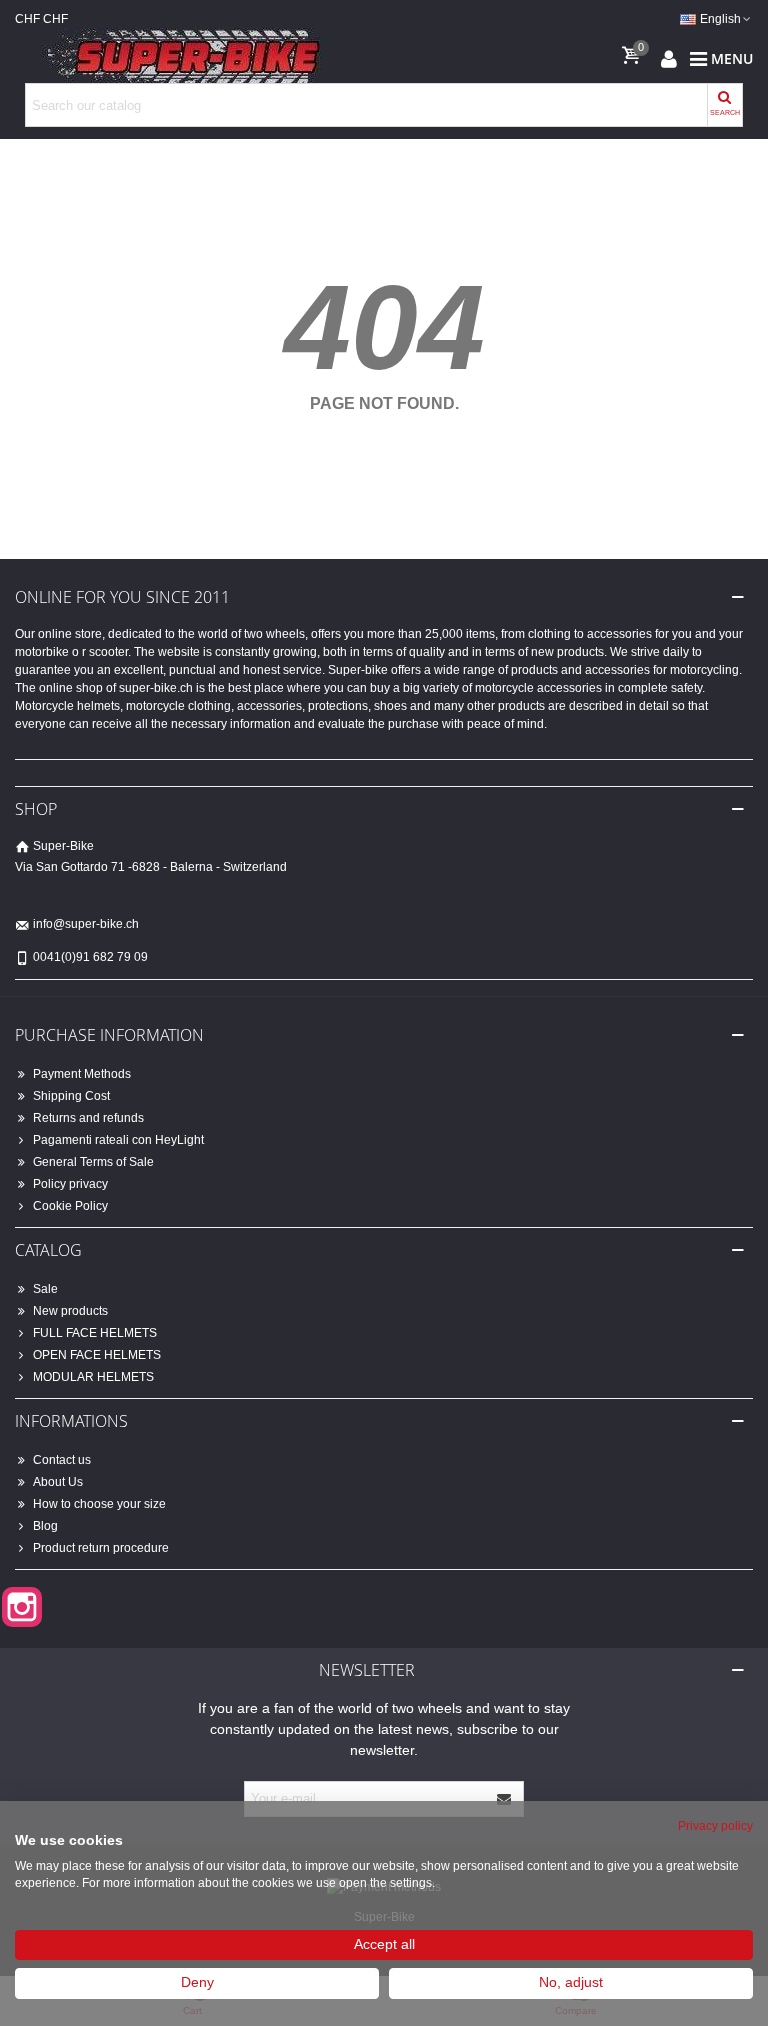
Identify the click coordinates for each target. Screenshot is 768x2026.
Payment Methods (82, 1074)
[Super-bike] (175, 58)
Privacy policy (715, 1826)
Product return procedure (101, 1548)
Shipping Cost (71, 1096)
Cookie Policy (70, 1206)
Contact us (62, 1460)
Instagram (22, 1607)
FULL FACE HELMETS (95, 1333)
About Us (58, 1482)
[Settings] (669, 58)
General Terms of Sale (93, 1162)
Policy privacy (70, 1184)
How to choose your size (99, 1504)
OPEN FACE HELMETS (97, 1355)
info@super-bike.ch (86, 924)
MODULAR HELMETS (93, 1377)
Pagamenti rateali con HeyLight (118, 1140)
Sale (45, 1289)
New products (70, 1311)
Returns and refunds (88, 1118)
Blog (45, 1526)
